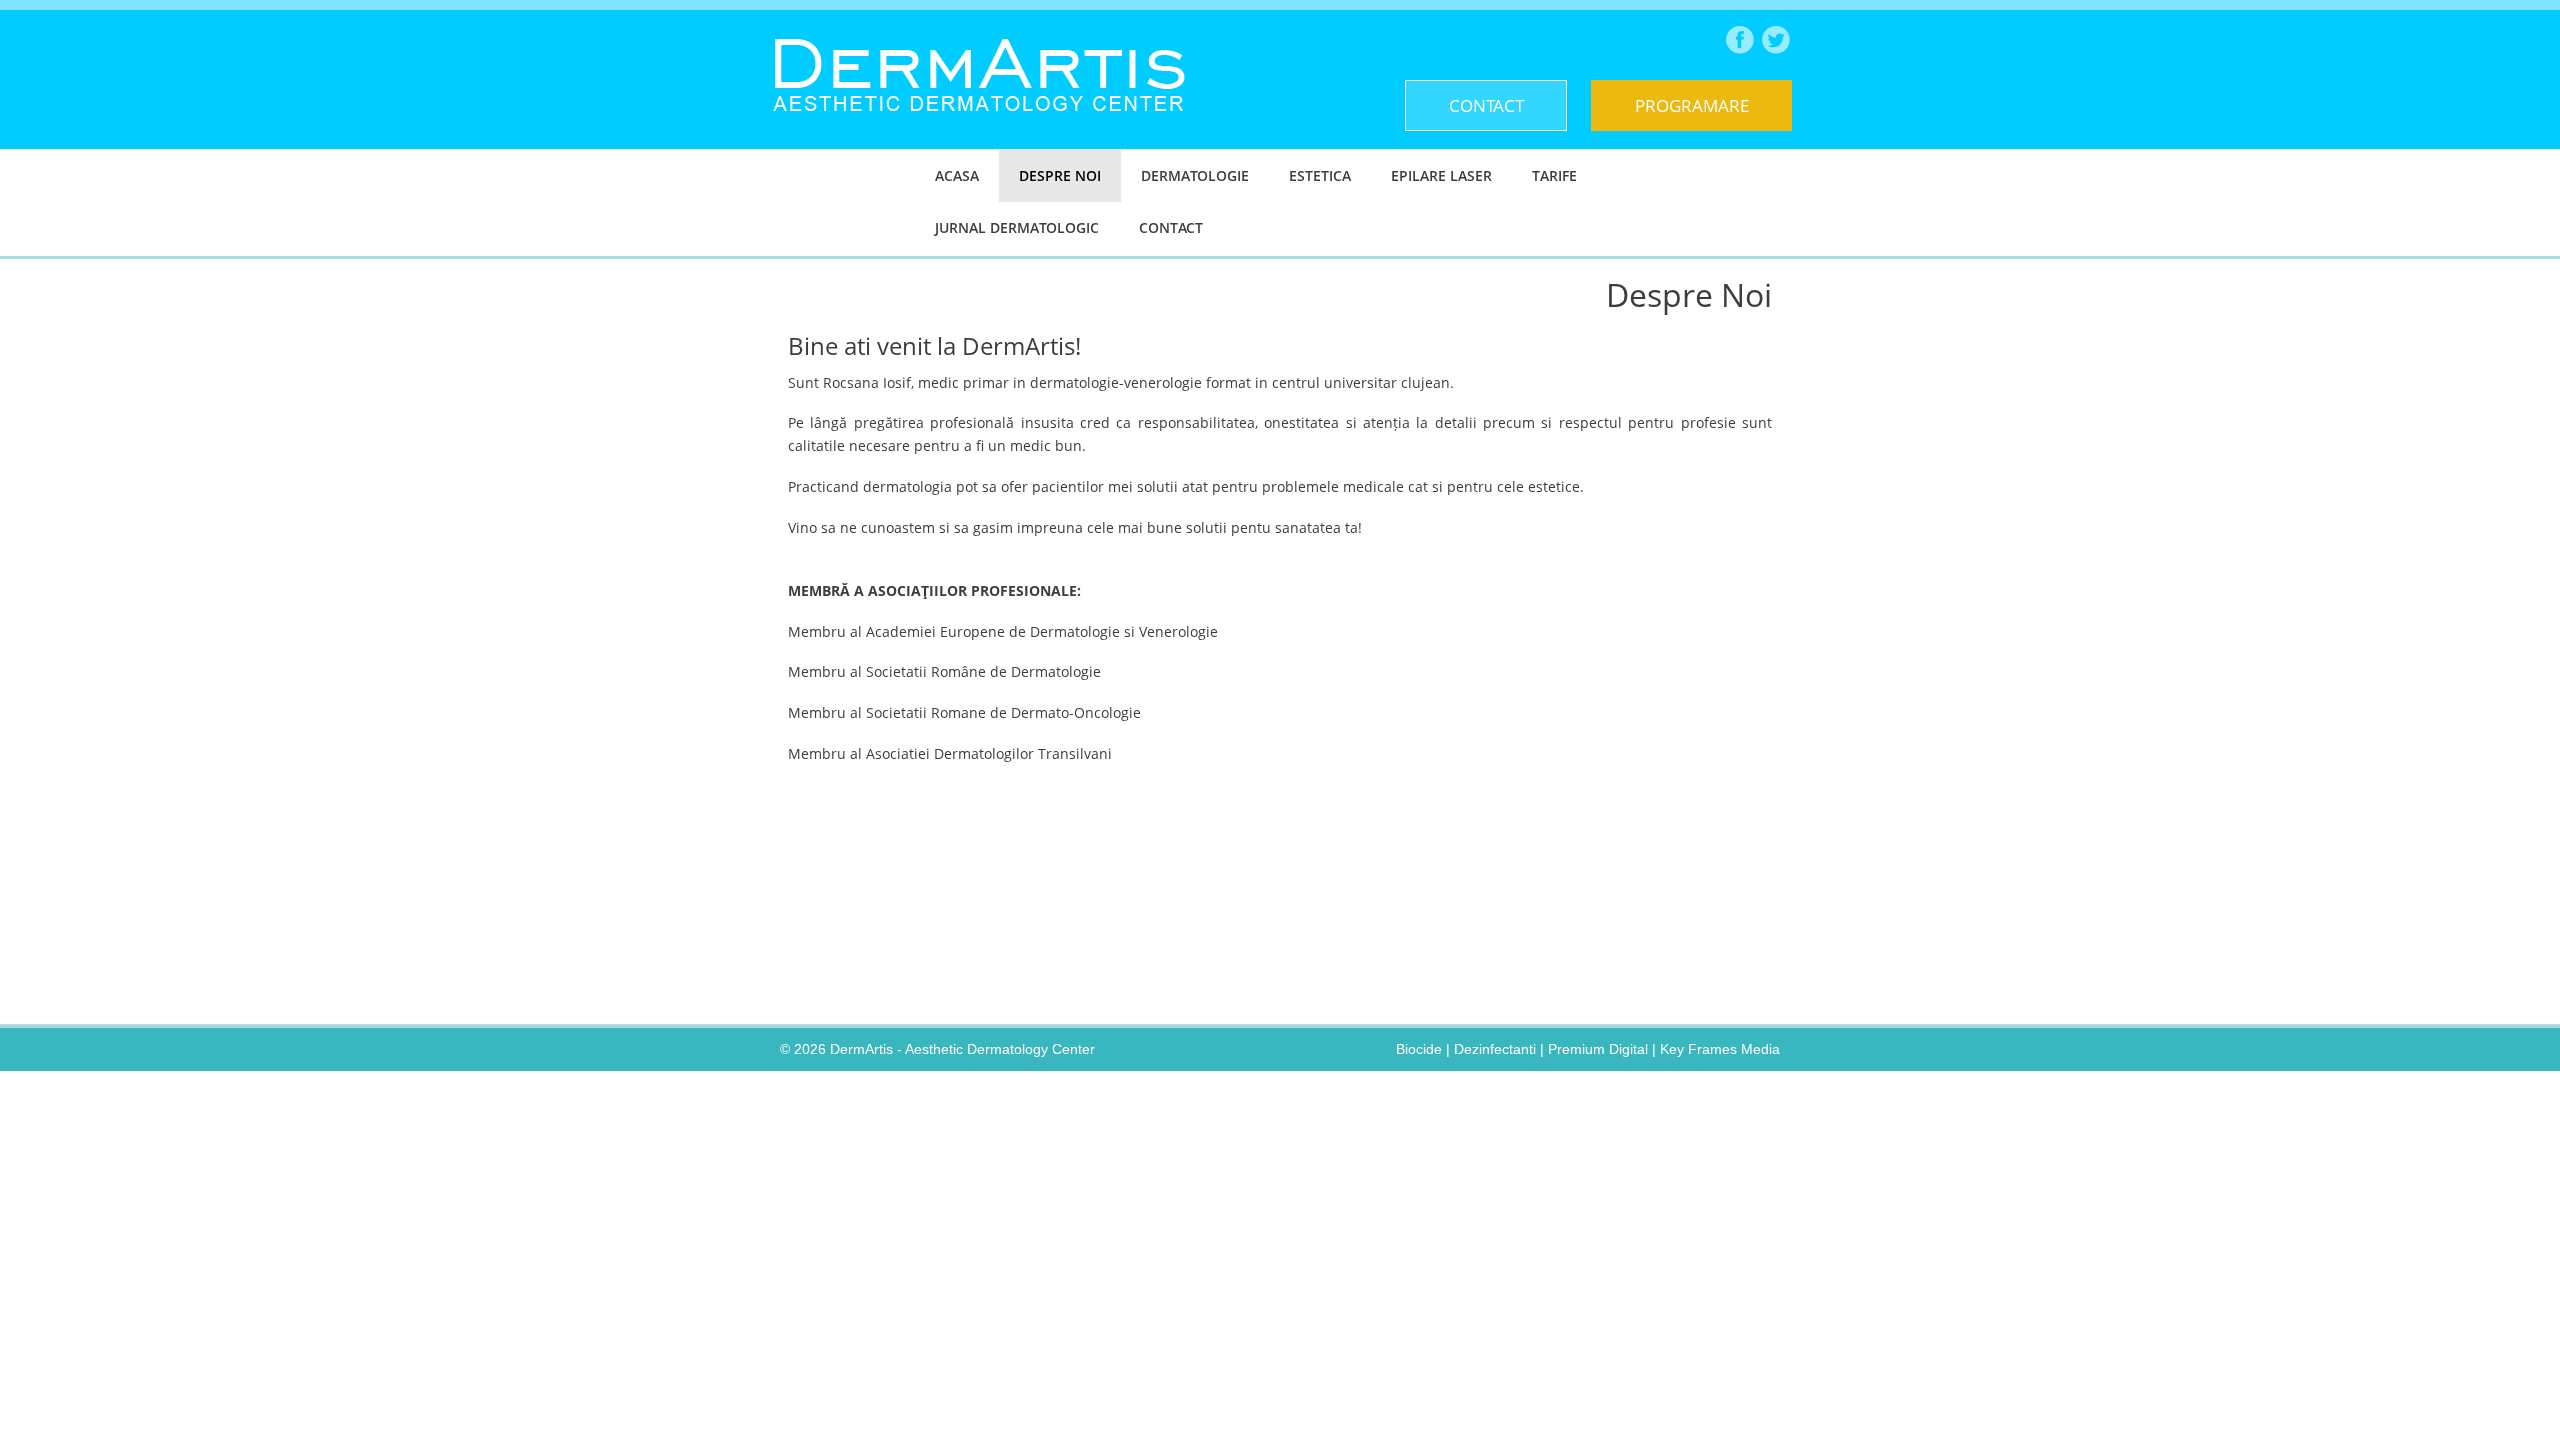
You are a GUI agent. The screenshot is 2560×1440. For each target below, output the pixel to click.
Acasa (957, 175)
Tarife (1554, 175)
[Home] (979, 126)
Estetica (1320, 175)
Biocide (1419, 1049)
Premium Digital (1598, 1049)
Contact (1171, 227)
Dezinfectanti (1495, 1049)
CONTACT (1486, 105)
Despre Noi (1060, 175)
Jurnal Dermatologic (1017, 227)
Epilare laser (1441, 175)
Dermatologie (1195, 175)
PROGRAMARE (1692, 105)
